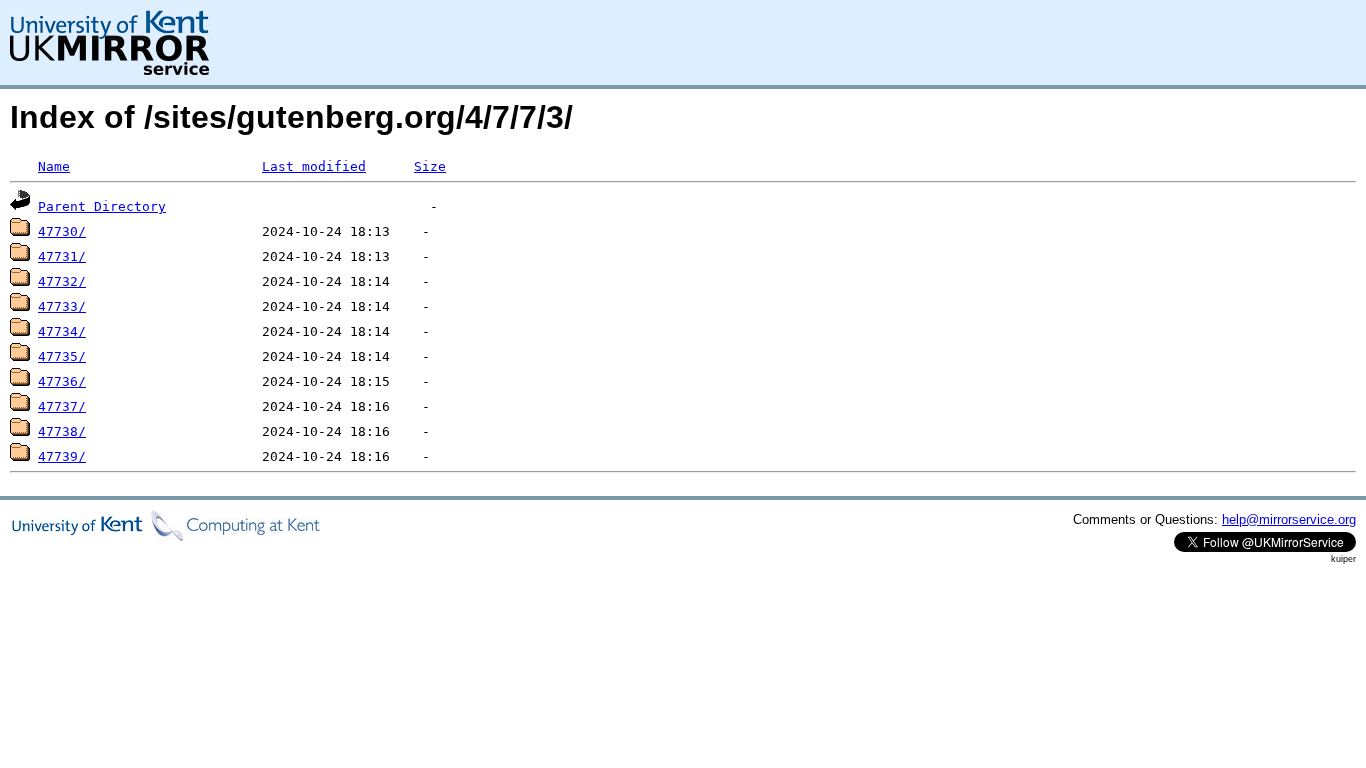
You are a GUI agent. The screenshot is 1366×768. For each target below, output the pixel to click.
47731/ (62, 256)
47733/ (62, 306)
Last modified (314, 166)
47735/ (62, 356)
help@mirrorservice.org (1289, 519)
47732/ (62, 281)
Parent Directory (102, 206)
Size (430, 166)
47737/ (62, 406)
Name (54, 166)
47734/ (62, 331)
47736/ (62, 381)
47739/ (62, 456)
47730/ (62, 231)
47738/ (62, 431)
